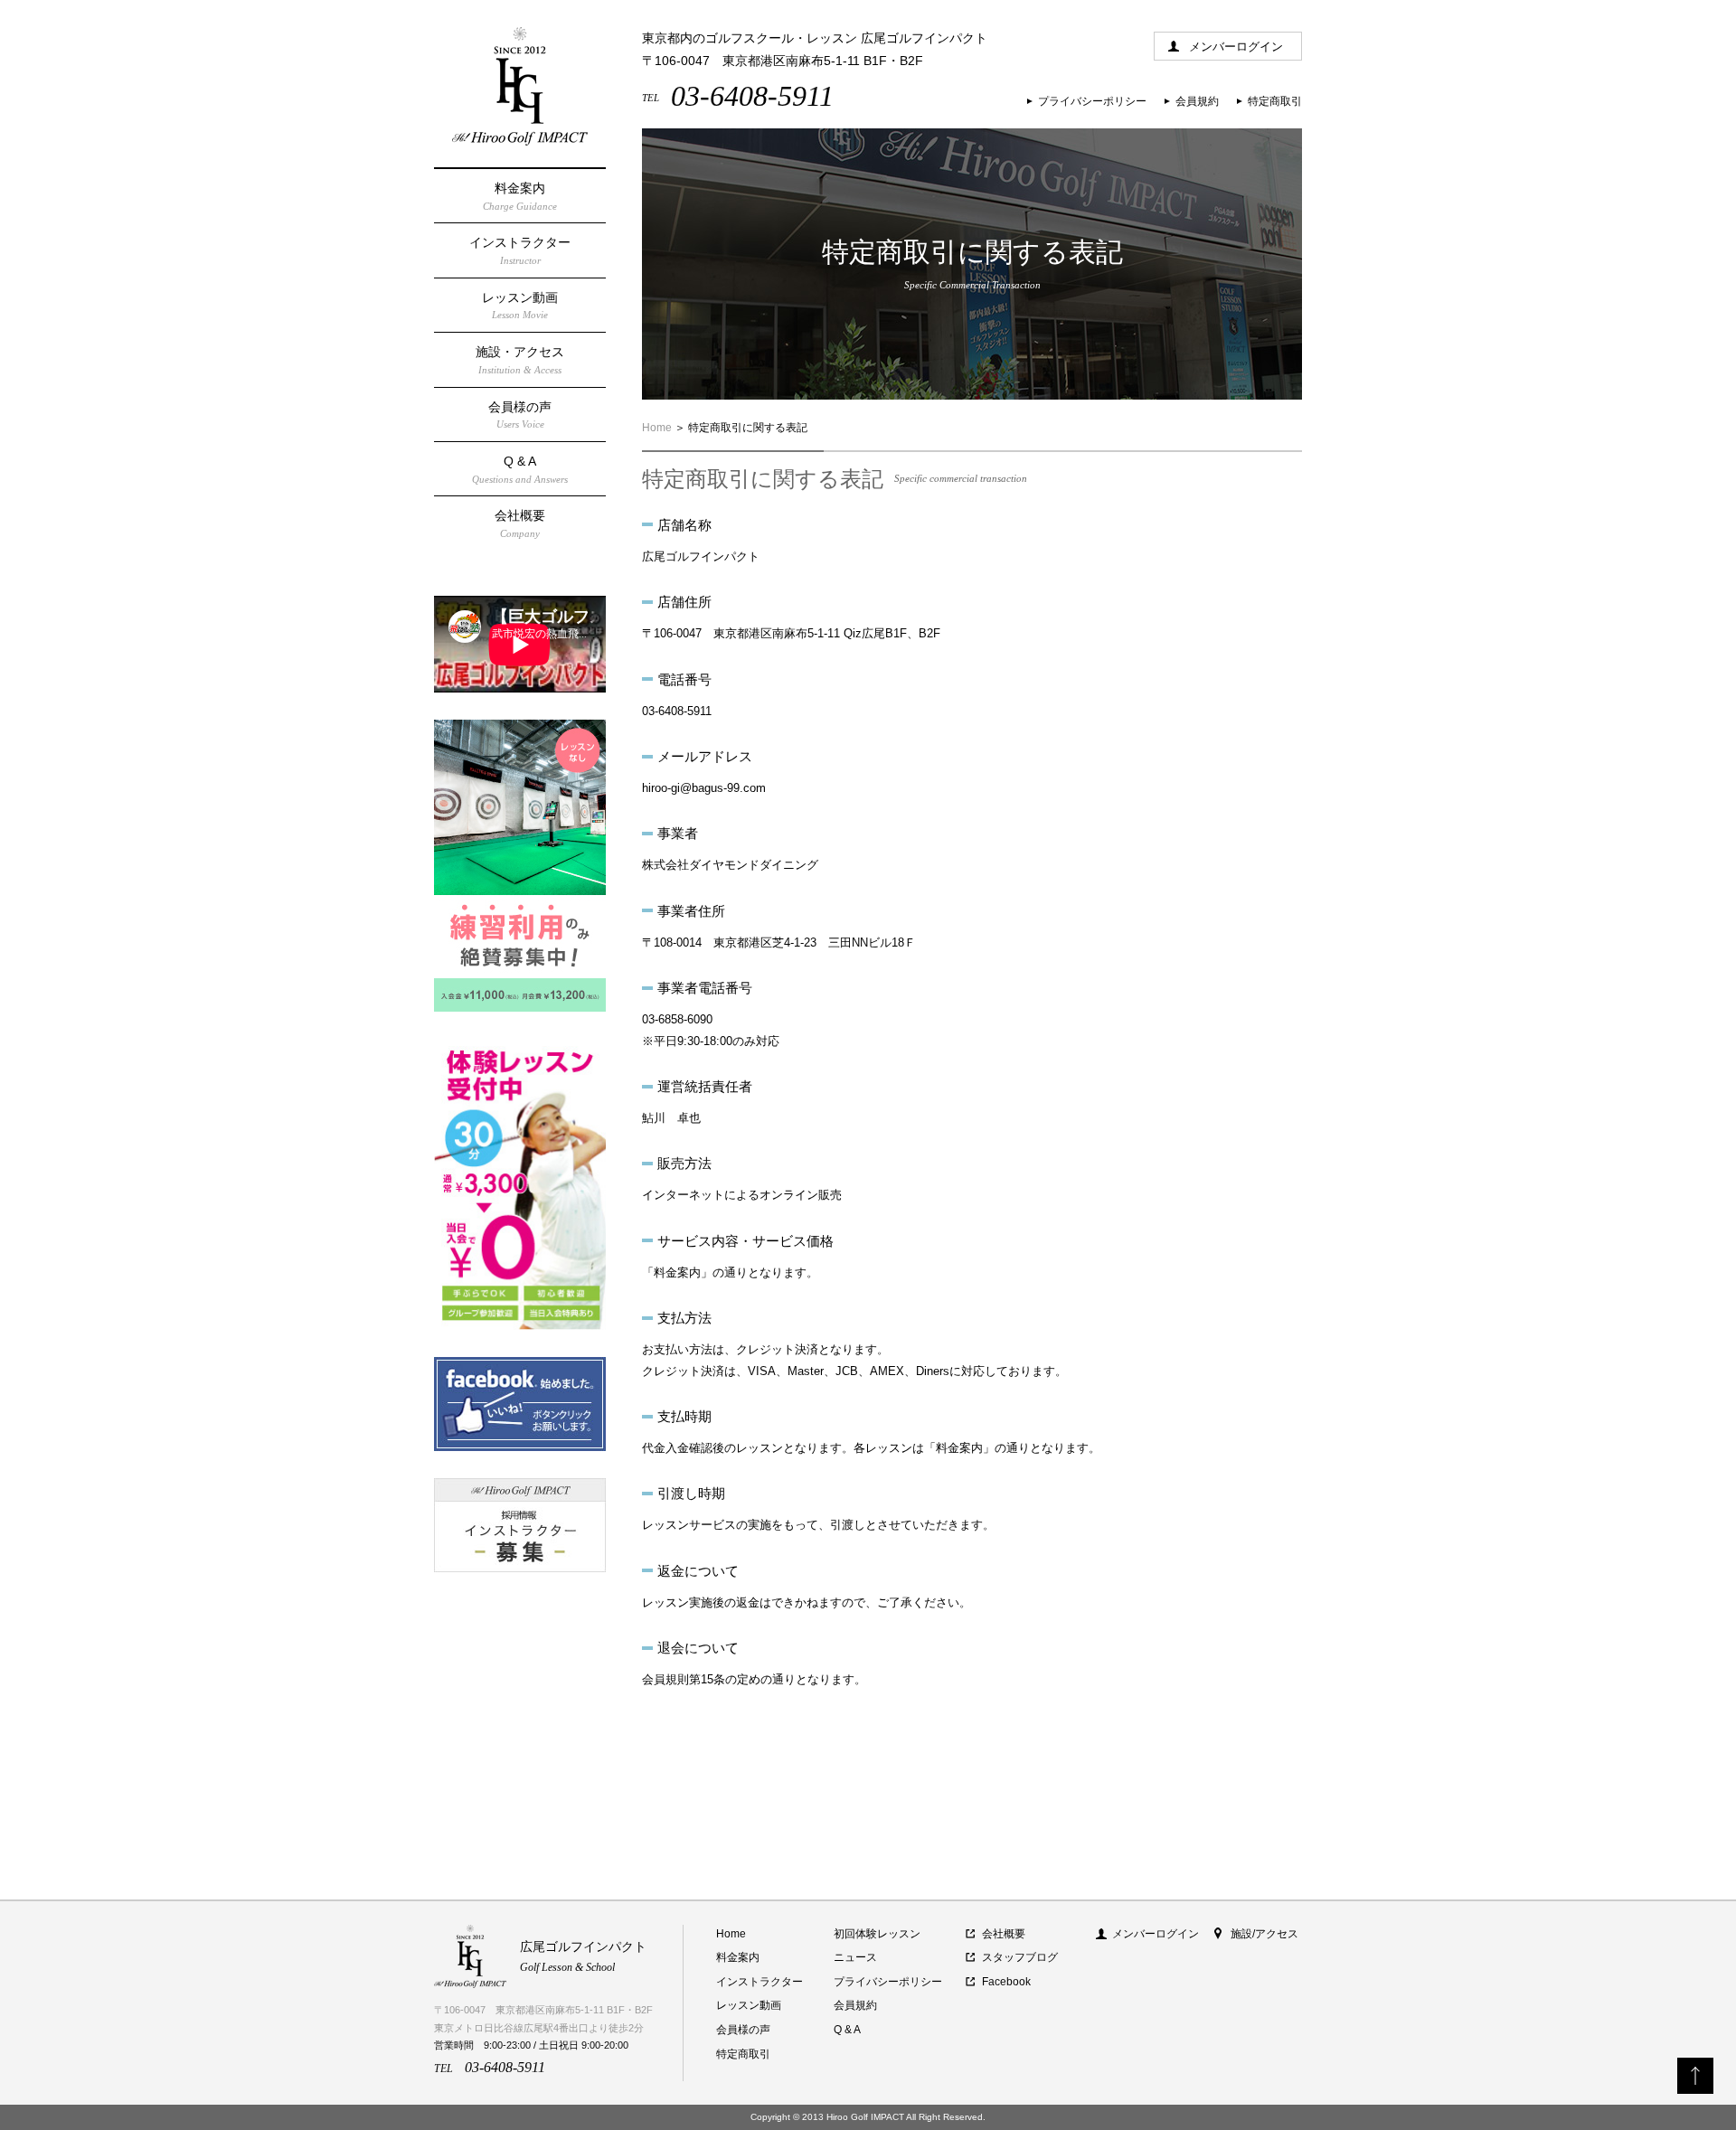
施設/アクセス (1264, 1934)
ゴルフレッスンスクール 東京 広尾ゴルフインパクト (520, 86)
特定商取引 (1275, 101)
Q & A (520, 469)
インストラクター (520, 250)
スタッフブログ (1020, 1957)
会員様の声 (520, 415)
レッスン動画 (520, 306)
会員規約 (1197, 101)
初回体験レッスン (877, 1934)
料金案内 (520, 196)
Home (657, 428)
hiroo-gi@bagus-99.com (704, 788)
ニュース (855, 1957)
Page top (1695, 2076)
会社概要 (520, 523)
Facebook (1006, 1982)
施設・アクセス (520, 360)
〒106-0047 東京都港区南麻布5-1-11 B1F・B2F (783, 61)
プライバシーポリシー (1092, 101)
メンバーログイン (1236, 47)
